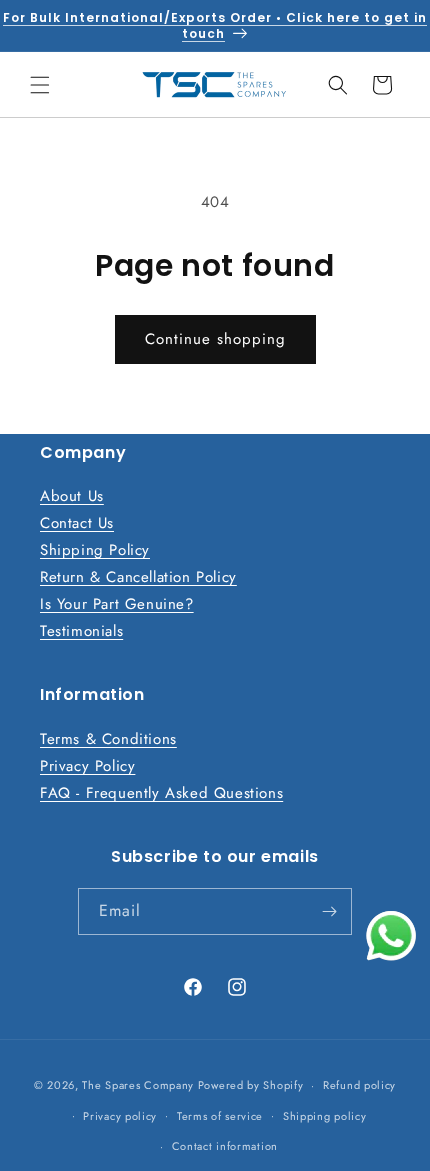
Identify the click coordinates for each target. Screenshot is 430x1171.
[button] (40, 85)
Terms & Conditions (108, 739)
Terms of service (220, 1116)
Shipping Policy (95, 550)
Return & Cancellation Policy (138, 577)
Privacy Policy (87, 766)
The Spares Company (138, 1085)
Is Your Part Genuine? (117, 604)
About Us (72, 496)
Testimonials (81, 631)
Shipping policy (325, 1116)
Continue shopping (215, 339)
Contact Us (77, 523)
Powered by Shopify (251, 1085)
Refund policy (359, 1085)
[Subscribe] (329, 911)
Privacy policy (120, 1116)
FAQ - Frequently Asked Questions (161, 793)
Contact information (225, 1146)
